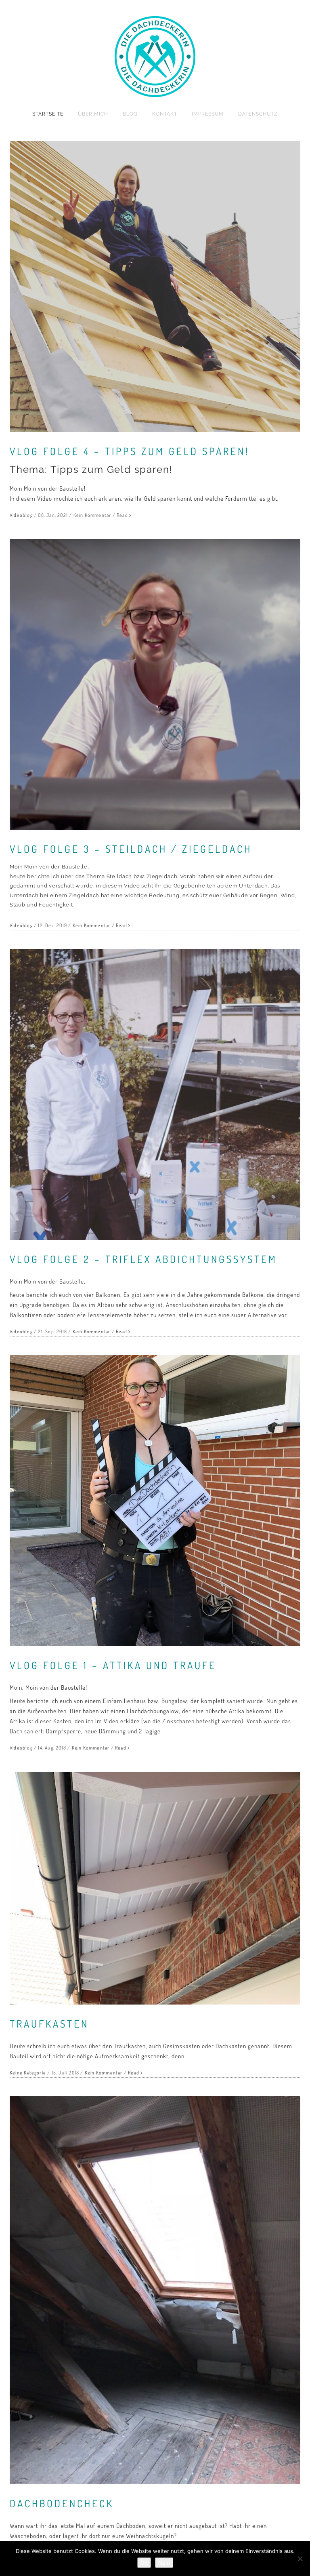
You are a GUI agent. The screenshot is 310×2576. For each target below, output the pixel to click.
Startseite (48, 114)
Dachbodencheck (62, 2503)
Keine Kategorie (28, 2073)
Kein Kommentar (92, 515)
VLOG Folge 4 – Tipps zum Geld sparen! (130, 451)
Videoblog (21, 515)
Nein (164, 2563)
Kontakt (165, 114)
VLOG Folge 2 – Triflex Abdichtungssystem (143, 1259)
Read (122, 515)
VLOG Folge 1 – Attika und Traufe (113, 1665)
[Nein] (300, 2559)
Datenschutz (258, 114)
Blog (130, 114)
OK (144, 2563)
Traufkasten (49, 2024)
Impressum (208, 114)
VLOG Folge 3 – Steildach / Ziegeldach (131, 849)
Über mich (93, 114)
